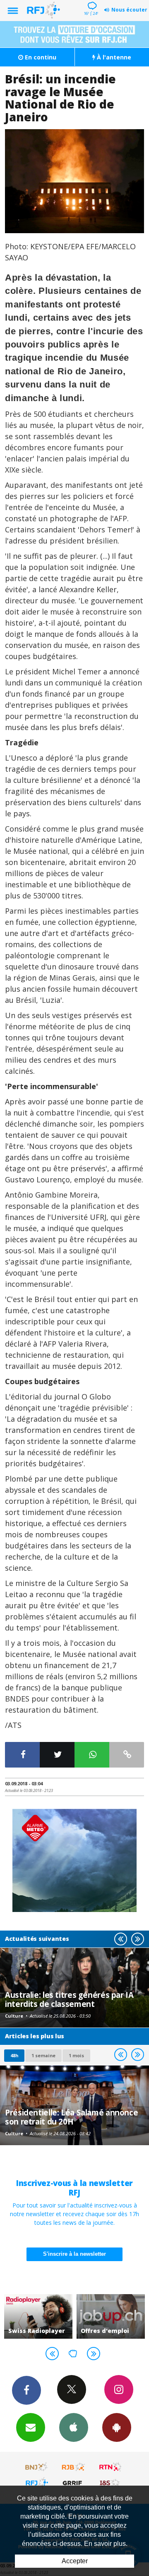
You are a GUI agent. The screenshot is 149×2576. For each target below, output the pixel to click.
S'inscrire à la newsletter (74, 2254)
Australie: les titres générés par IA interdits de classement (69, 1999)
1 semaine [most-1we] (43, 2055)
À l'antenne (113, 57)
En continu (40, 57)
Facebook (26, 2390)
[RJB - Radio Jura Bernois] (74, 2467)
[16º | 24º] (91, 1)
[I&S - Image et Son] (111, 2483)
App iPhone (74, 2427)
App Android (117, 2427)
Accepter (75, 2561)
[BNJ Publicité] (37, 2467)
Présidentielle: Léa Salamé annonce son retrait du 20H (71, 2117)
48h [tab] (14, 2055)
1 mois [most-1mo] (76, 2055)
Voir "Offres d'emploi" (104, 2316)
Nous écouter (129, 10)
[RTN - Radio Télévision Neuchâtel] (111, 2467)
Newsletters (31, 2427)
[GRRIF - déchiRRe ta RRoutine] (74, 2483)
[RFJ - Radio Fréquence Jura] (37, 2483)
